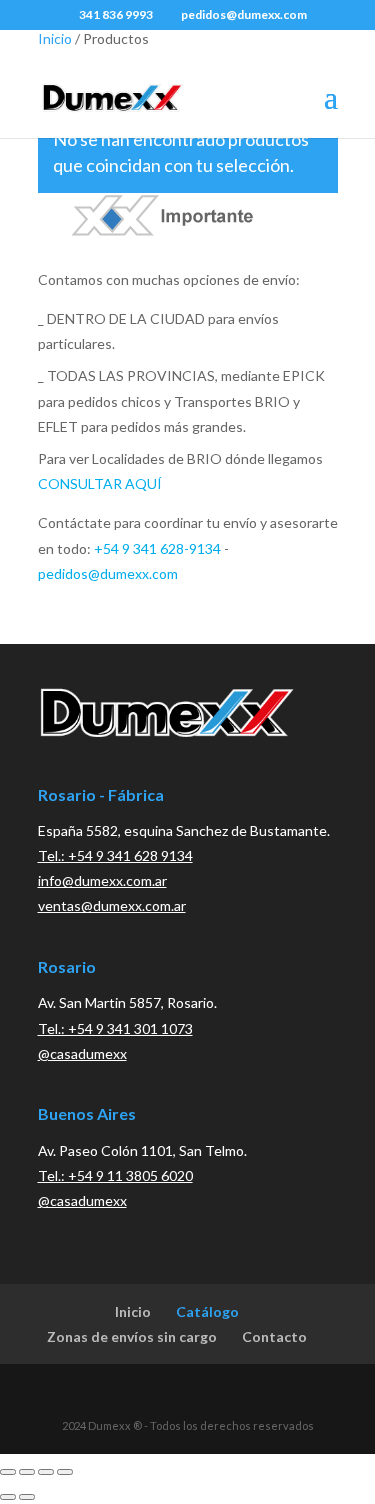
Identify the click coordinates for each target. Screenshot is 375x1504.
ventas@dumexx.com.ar (112, 905)
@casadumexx (82, 1053)
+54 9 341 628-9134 (157, 548)
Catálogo (207, 1311)
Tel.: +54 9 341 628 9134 (115, 855)
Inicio (55, 38)
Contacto (274, 1336)
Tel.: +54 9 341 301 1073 (115, 1028)
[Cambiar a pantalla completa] (27, 1472)
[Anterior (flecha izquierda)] (8, 1497)
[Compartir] (46, 1472)
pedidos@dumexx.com (108, 573)
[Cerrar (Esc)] (65, 1472)
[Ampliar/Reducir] (8, 1472)
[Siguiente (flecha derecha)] (27, 1497)
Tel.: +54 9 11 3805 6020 (115, 1175)
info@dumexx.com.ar (102, 880)
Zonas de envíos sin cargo (132, 1336)
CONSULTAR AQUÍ (100, 483)
